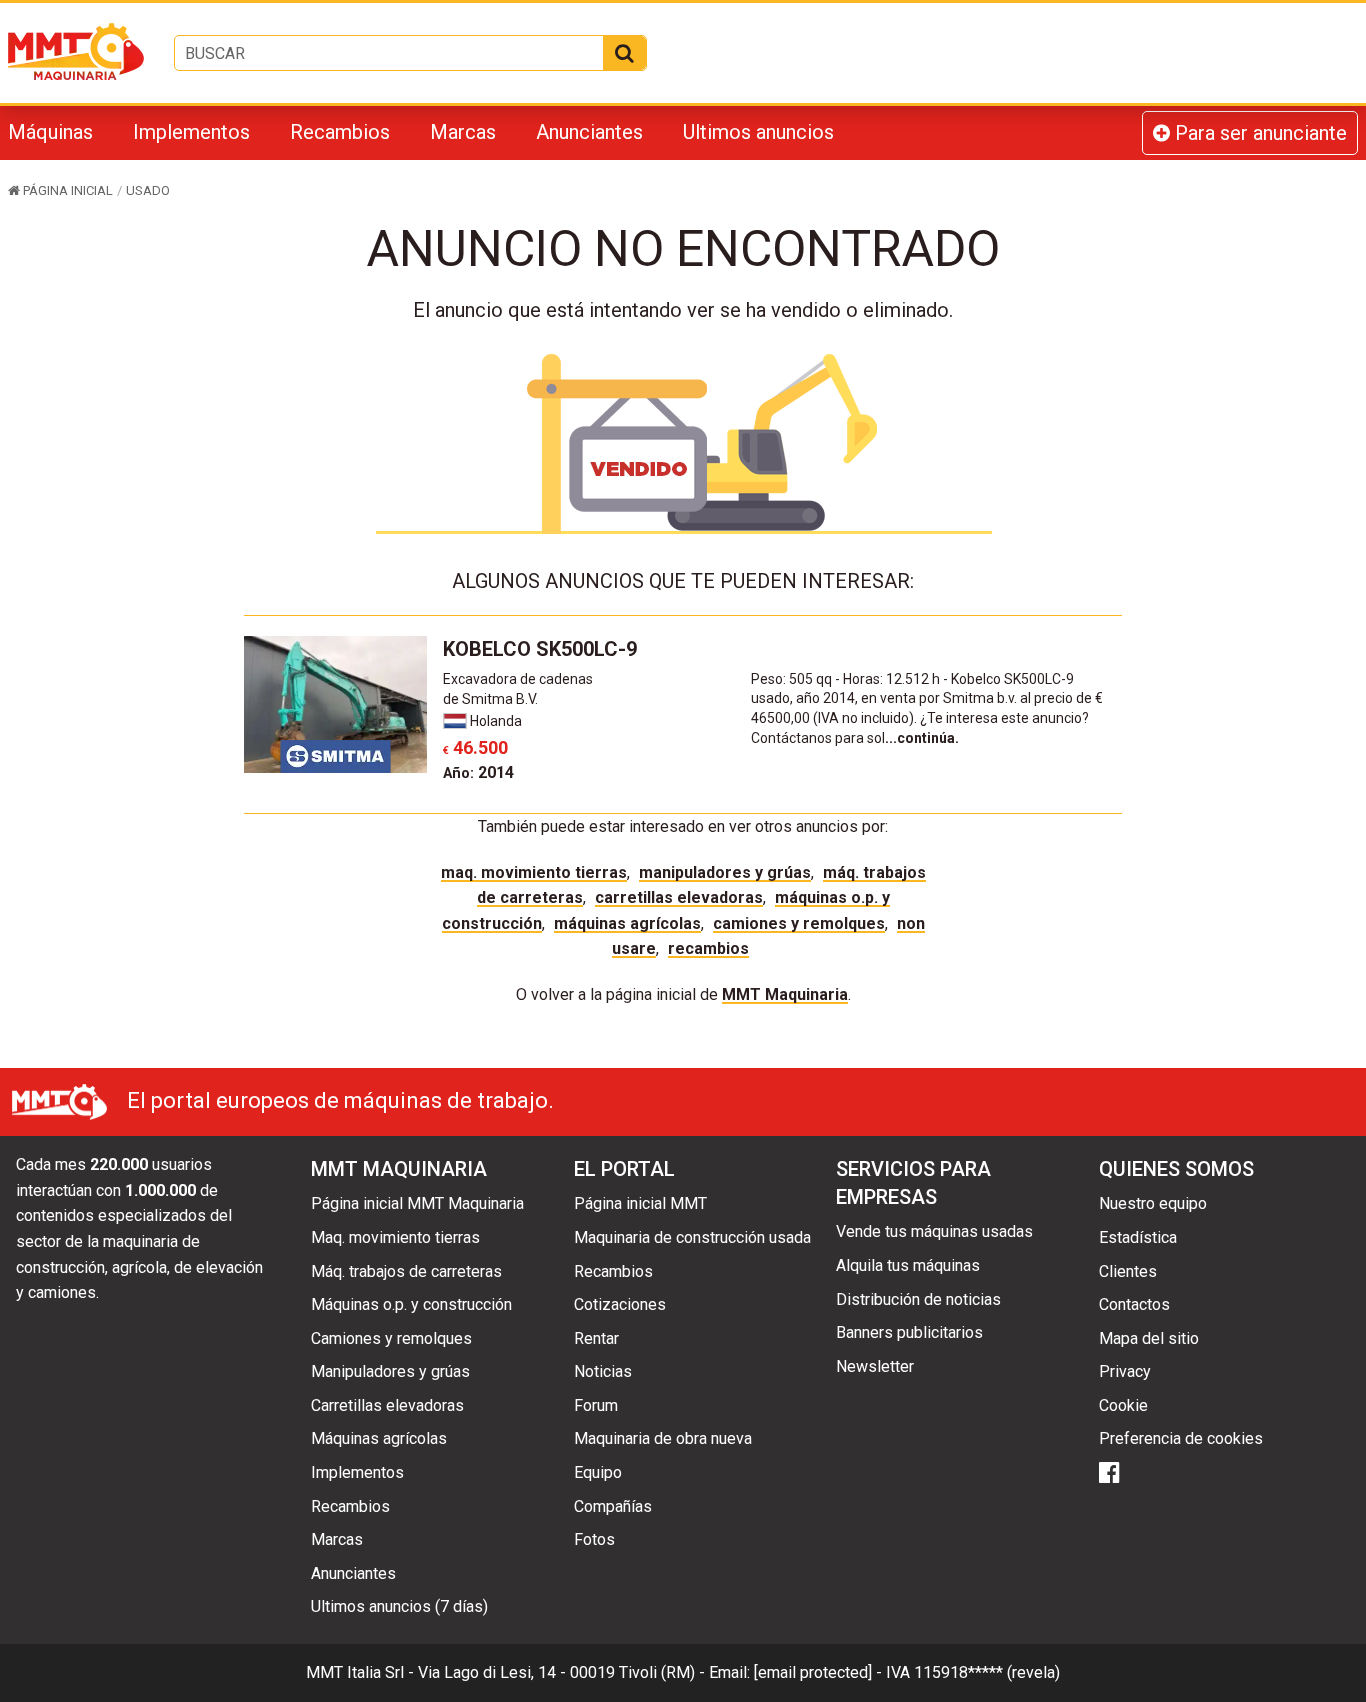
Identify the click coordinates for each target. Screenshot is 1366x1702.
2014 (478, 772)
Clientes (1128, 1271)
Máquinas (50, 132)
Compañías (613, 1506)
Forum (596, 1405)
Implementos (191, 132)
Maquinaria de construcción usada (692, 1237)
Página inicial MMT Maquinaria (417, 1203)
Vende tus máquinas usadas (934, 1231)
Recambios (340, 132)
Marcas (463, 132)
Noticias (603, 1371)
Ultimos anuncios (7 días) (399, 1606)
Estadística (1138, 1237)
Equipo (598, 1472)
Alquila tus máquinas (908, 1265)
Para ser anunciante (1258, 133)
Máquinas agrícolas (627, 923)
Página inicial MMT (640, 1203)
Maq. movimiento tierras (534, 872)
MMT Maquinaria (785, 994)
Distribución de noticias (918, 1299)
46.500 (475, 747)
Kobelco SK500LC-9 (540, 649)
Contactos (1134, 1304)
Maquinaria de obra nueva (663, 1438)
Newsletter (875, 1366)
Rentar (596, 1338)
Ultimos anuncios (758, 132)
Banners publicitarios (909, 1332)
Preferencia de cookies (1181, 1438)
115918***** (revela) (987, 1672)
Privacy (1125, 1371)
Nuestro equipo (1153, 1203)
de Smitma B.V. (490, 699)
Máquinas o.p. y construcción (411, 1304)
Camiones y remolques (799, 923)
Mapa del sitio (1149, 1338)
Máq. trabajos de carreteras (406, 1271)
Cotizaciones (620, 1304)
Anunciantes (589, 132)
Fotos (594, 1539)
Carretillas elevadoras (679, 897)
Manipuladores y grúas (725, 872)
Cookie (1123, 1405)
